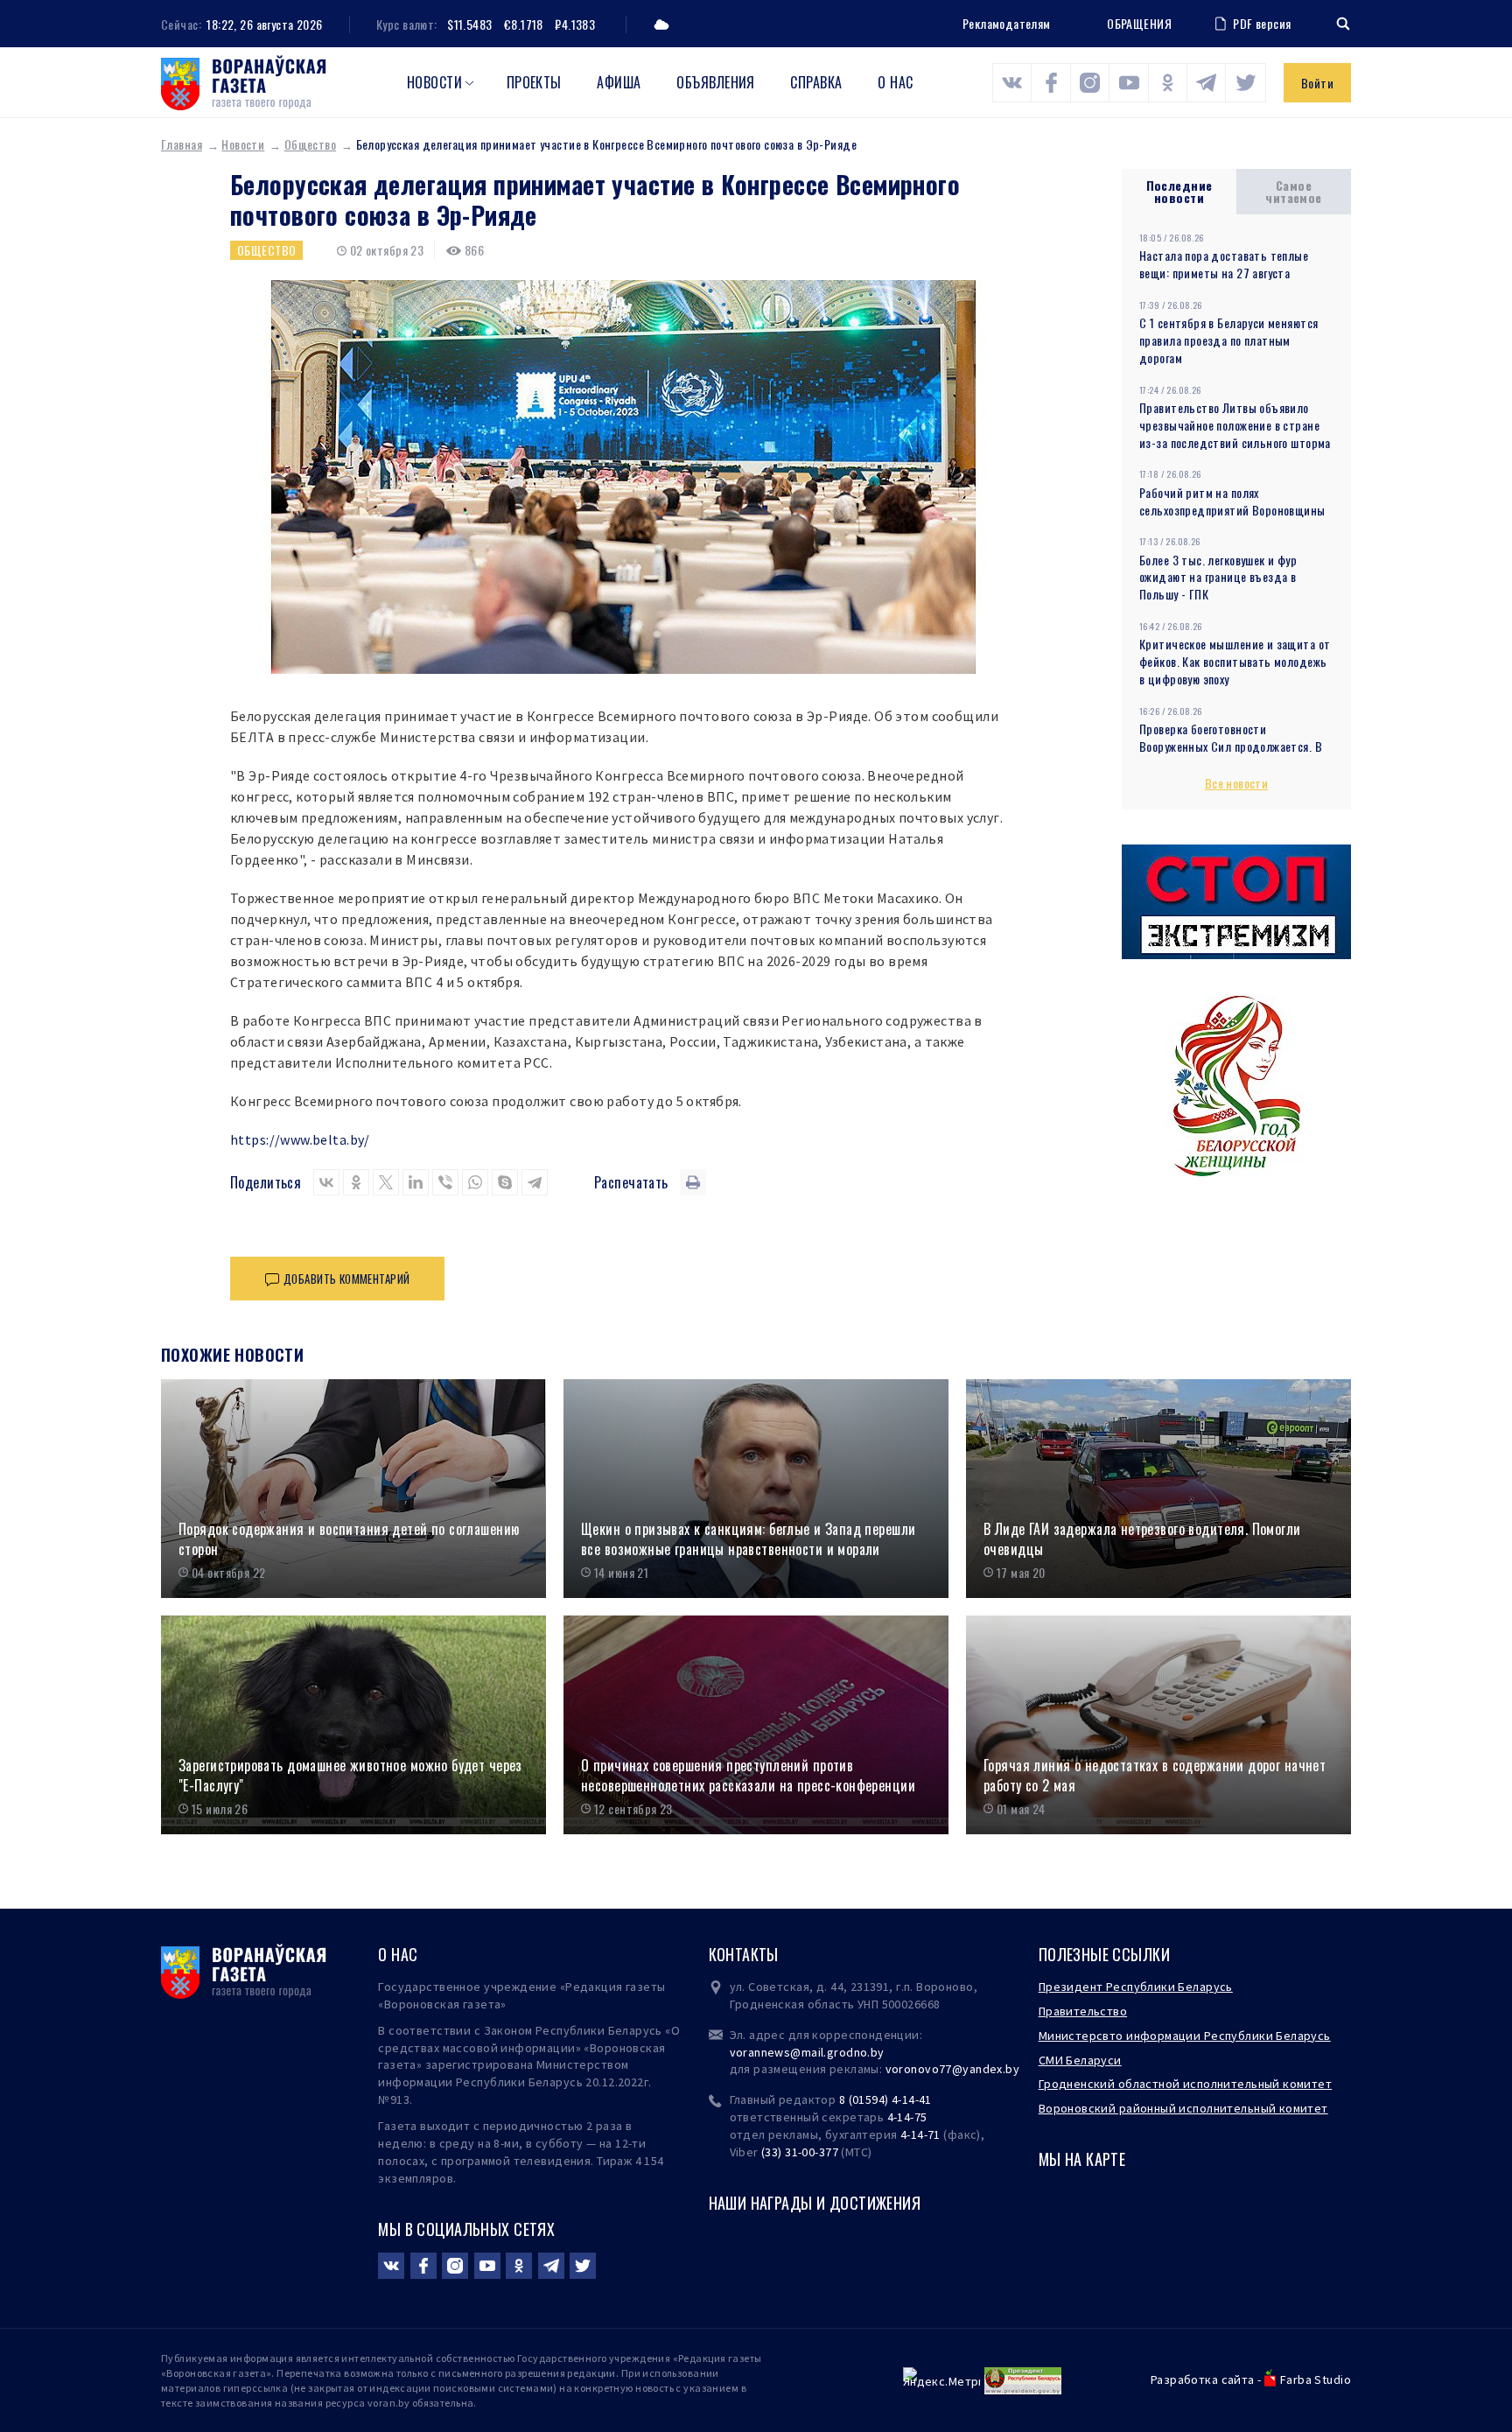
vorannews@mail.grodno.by (807, 2052)
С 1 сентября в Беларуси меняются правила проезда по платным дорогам (1228, 340)
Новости (434, 82)
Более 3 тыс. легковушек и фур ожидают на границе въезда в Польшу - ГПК (1218, 577)
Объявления (716, 82)
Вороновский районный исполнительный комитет (1183, 2108)
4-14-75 (907, 2117)
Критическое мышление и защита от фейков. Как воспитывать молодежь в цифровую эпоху (1235, 661)
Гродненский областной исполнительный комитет (1185, 2084)
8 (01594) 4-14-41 (885, 2099)
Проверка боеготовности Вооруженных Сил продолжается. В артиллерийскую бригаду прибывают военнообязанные (1235, 755)
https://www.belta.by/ (300, 1139)
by (1012, 2069)
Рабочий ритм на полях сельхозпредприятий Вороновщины (1232, 501)
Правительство (1083, 2011)
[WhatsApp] (475, 1182)
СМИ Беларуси (1080, 2060)
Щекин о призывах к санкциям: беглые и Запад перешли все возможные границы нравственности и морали (748, 1539)
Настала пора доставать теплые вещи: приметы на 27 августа (1224, 264)
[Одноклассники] (356, 1182)
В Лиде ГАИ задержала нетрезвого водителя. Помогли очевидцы (1142, 1539)
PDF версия (1262, 23)
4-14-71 (920, 2134)
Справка (816, 82)
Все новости (1237, 783)
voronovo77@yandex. (946, 2069)
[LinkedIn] (416, 1182)
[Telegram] (535, 1182)
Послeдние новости (1179, 191)
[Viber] (445, 1182)
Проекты (534, 82)
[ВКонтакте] (326, 1182)
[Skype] (505, 1182)
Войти (1317, 83)
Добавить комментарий (346, 1279)
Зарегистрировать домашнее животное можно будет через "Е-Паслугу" (350, 1775)
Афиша (619, 82)
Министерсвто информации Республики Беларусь (1185, 2036)
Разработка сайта (1203, 2379)
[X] (386, 1182)
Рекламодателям (1007, 23)
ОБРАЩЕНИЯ (1139, 24)
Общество (310, 144)
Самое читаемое (1293, 191)
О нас (895, 82)
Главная (182, 144)
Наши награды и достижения (815, 2203)
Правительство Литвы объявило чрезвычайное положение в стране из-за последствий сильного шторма (1235, 425)
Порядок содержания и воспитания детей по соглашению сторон (349, 1539)
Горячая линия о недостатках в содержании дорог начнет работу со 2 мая (1155, 1775)
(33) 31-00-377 (800, 2152)
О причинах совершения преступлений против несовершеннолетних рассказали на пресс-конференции (748, 1775)
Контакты (744, 1954)
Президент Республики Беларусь (1136, 1987)
